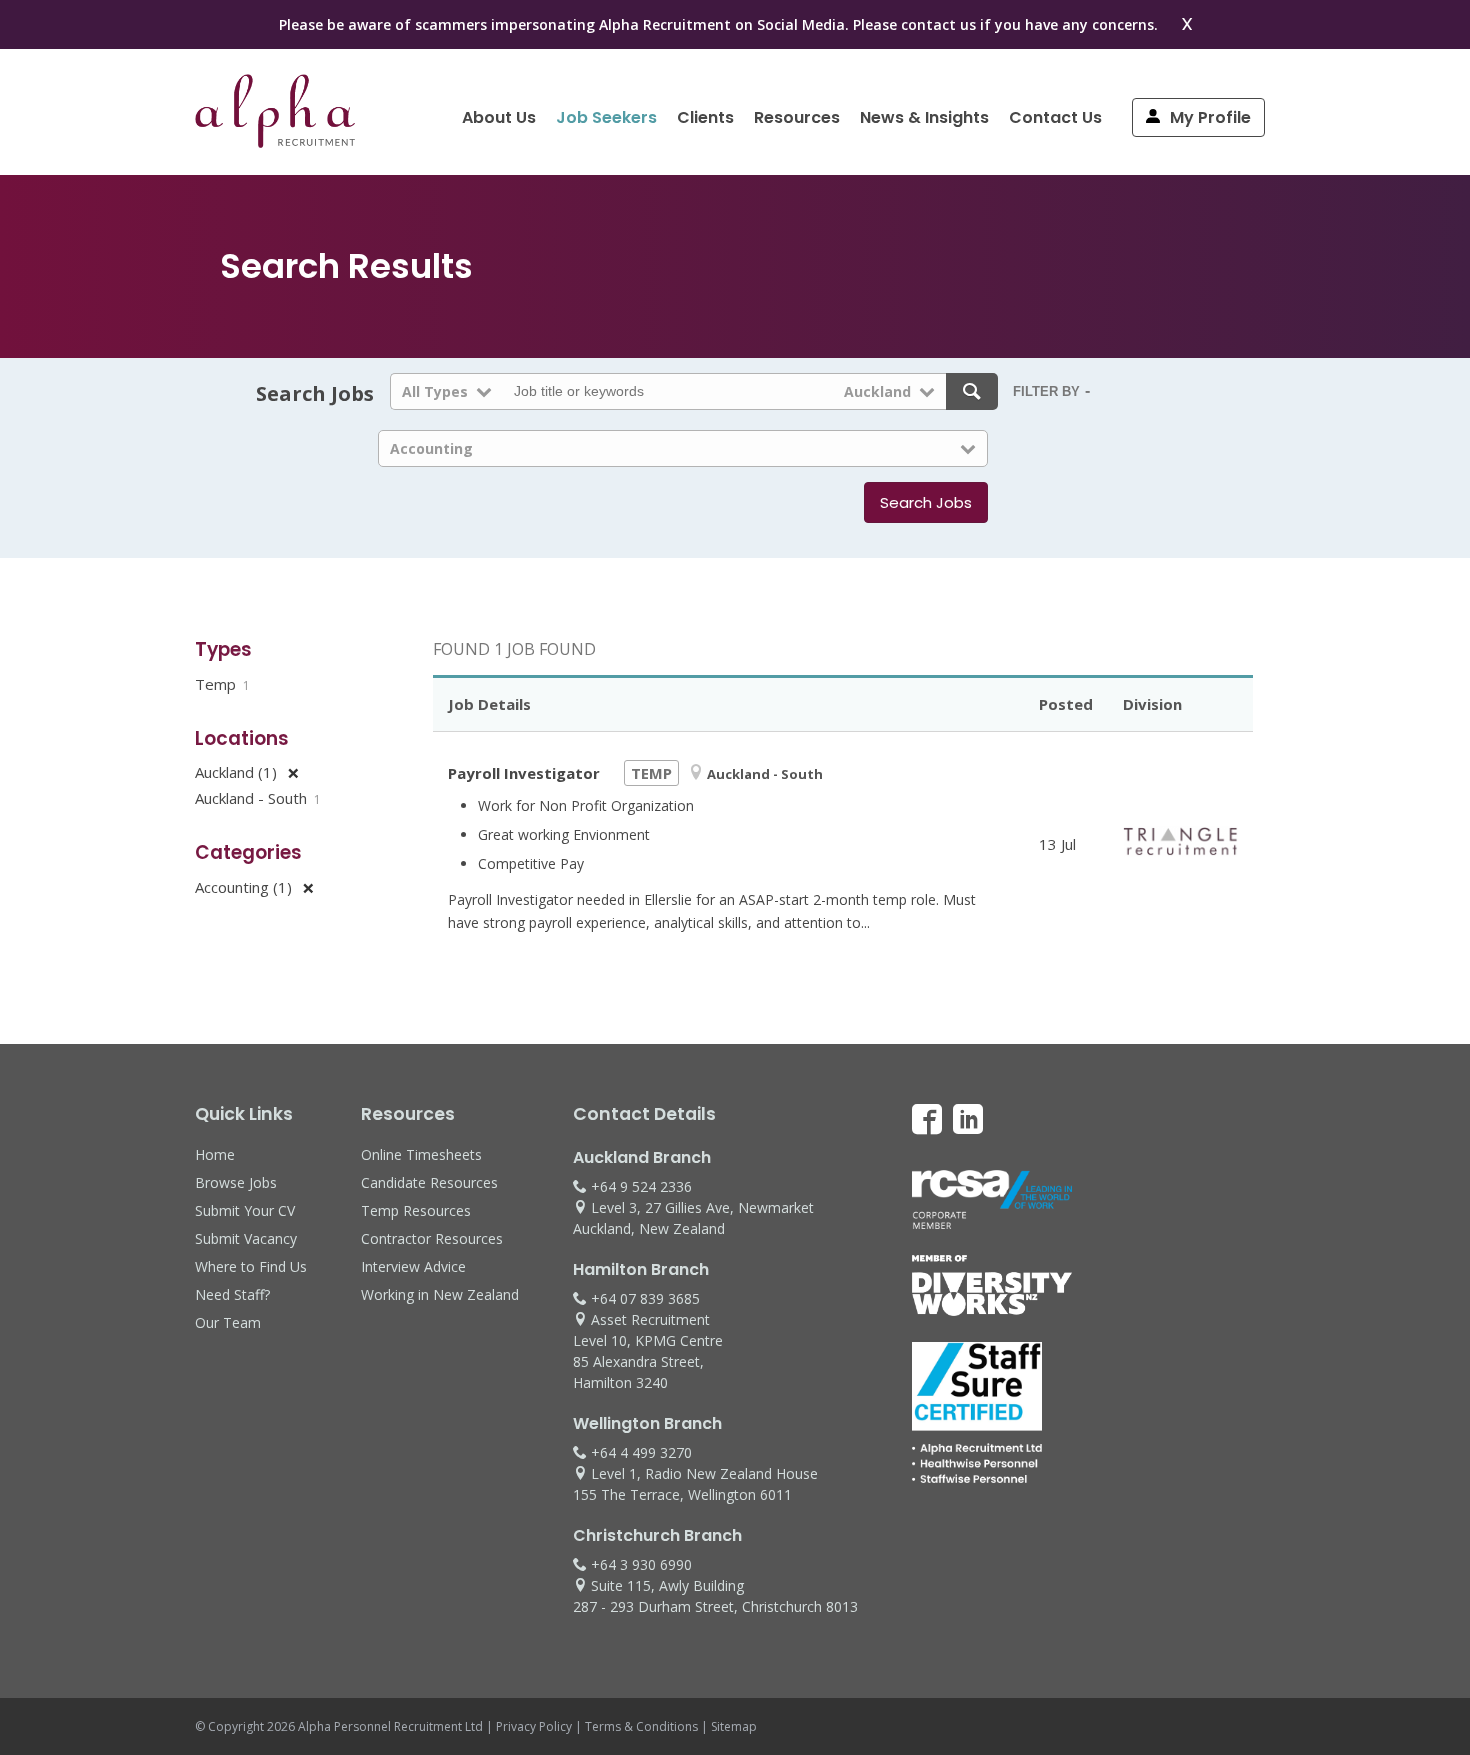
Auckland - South (258, 798)
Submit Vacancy (246, 1238)
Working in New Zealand (440, 1294)
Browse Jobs (236, 1182)
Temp (222, 684)
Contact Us (1055, 117)
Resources (797, 117)
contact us (938, 24)
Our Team (228, 1322)
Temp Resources (416, 1210)
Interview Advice (413, 1266)
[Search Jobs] (972, 391)
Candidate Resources (429, 1182)
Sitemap (734, 1726)
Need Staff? (232, 1294)
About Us (499, 117)
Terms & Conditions (641, 1726)
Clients (705, 117)
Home (215, 1154)
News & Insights (924, 117)
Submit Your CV (245, 1210)
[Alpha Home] (275, 142)
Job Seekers (606, 117)
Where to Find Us (251, 1266)
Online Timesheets (421, 1154)
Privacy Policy (534, 1726)
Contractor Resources (432, 1238)
